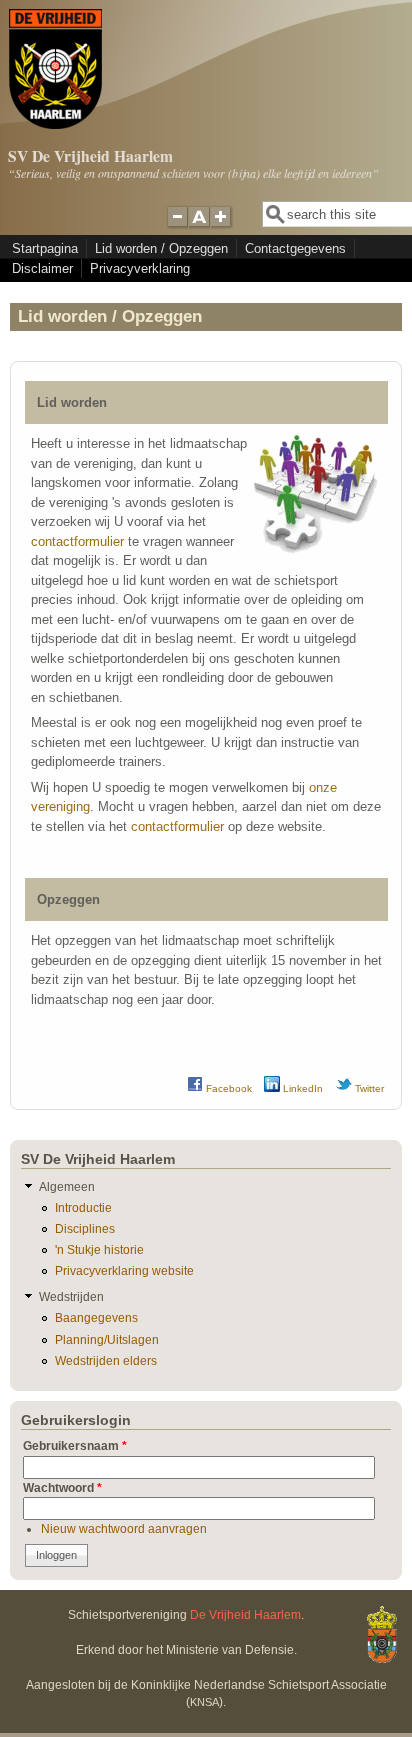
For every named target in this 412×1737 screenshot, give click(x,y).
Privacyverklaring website (124, 1270)
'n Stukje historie (99, 1249)
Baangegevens (96, 1317)
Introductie (83, 1207)
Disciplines (85, 1228)
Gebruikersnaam (75, 1445)
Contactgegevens (295, 248)
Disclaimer (42, 268)
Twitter (368, 1088)
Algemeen (67, 1186)
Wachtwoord (62, 1487)
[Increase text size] (222, 225)
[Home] (55, 124)
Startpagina (45, 248)
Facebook (227, 1088)
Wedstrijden (71, 1296)
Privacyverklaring (140, 268)
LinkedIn (301, 1088)
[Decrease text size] (177, 225)
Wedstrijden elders (106, 1360)
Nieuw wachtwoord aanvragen (124, 1528)
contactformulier (77, 541)
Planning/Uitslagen (107, 1339)
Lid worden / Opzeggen (161, 248)
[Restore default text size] (199, 225)
